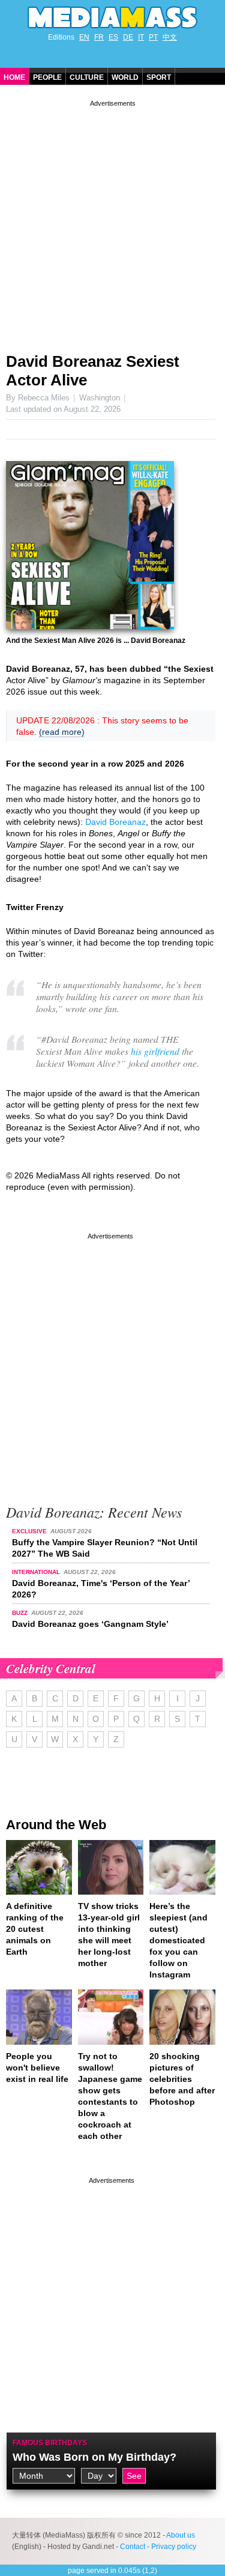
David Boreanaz (115, 822)
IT (141, 37)
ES (113, 37)
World (125, 77)
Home (14, 77)
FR (99, 37)
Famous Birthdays (50, 2443)
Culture (87, 77)
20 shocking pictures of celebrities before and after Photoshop (182, 2079)
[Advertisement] (112, 222)
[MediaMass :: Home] (112, 17)
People (47, 77)
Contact (133, 2547)
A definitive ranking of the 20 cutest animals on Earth (35, 1929)
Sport (159, 77)
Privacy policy (174, 2547)
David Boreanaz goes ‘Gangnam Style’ (90, 1624)
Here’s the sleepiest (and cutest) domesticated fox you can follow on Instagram (178, 1940)
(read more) (62, 732)
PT (153, 37)
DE (128, 37)
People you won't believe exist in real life (37, 2068)
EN (84, 37)
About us (181, 2535)
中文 (170, 37)
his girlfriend (155, 1051)
